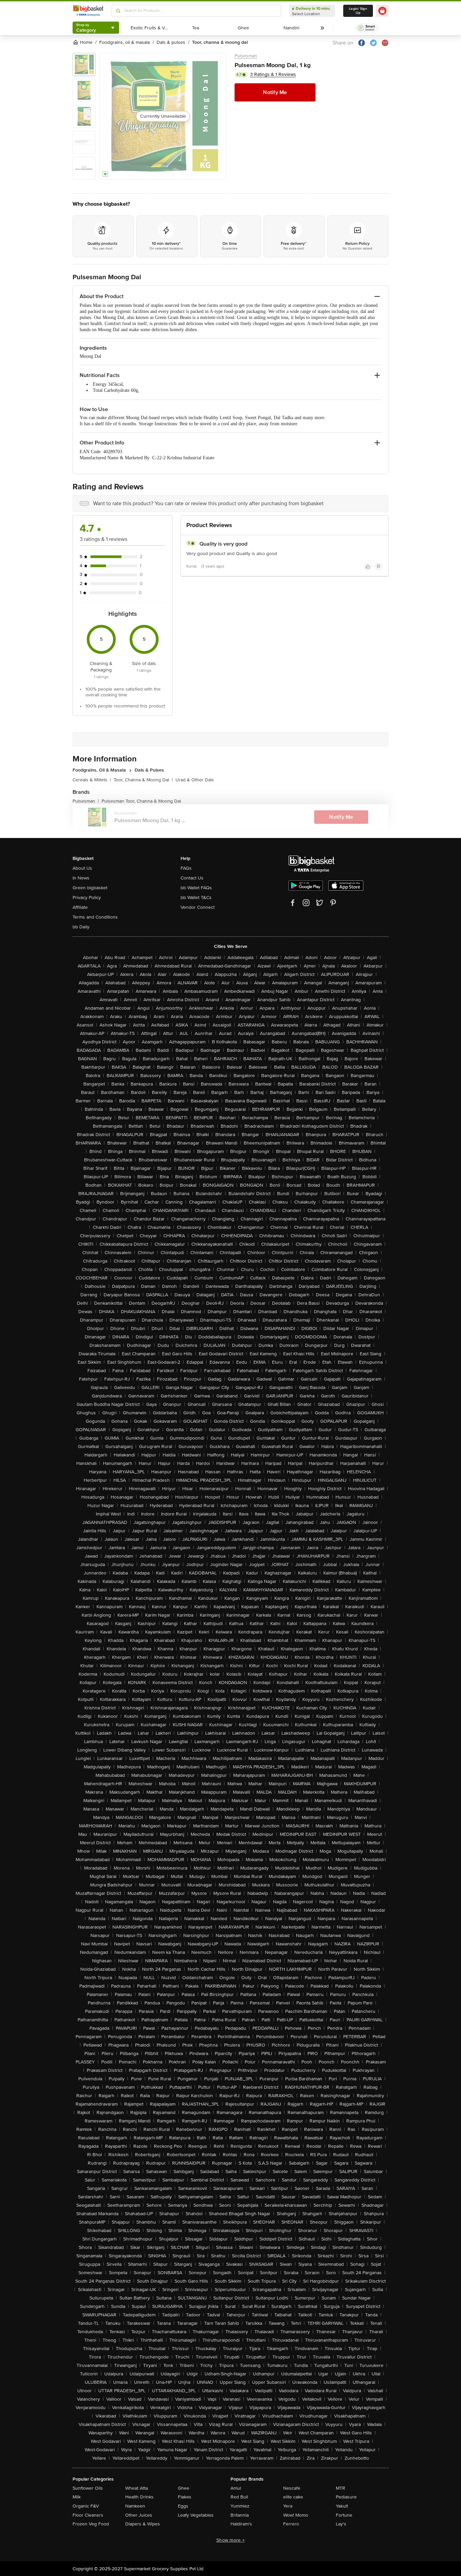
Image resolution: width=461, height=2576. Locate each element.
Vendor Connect (198, 907)
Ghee (184, 2488)
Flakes (185, 2497)
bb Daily (81, 927)
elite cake (293, 2497)
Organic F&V (86, 2506)
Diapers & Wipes (143, 2524)
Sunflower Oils (88, 2488)
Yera (288, 2506)
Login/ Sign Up (358, 11)
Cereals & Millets (92, 780)
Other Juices (139, 2515)
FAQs (186, 868)
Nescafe (292, 2488)
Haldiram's (241, 2524)
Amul (236, 2488)
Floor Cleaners (88, 2515)
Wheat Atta (137, 2488)
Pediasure (346, 2497)
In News (81, 878)
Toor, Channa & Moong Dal (143, 780)
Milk (77, 2497)
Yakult (342, 2506)
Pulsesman (246, 56)
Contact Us (192, 878)
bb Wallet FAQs (196, 888)
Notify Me (275, 92)
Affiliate (80, 907)
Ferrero (291, 2524)
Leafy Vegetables (196, 2515)
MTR (341, 2488)
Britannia (240, 2515)
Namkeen (135, 2506)
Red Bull (239, 2497)
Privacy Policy (87, 898)
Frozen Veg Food (91, 2524)
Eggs (183, 2506)
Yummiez (240, 2506)
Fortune (344, 2515)
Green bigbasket (90, 888)
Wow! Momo (296, 2515)
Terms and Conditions (95, 917)
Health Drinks (139, 2497)
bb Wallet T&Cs (196, 898)
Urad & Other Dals (195, 780)
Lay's (341, 2524)
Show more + (231, 2540)
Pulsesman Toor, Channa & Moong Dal (141, 801)
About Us (82, 868)
